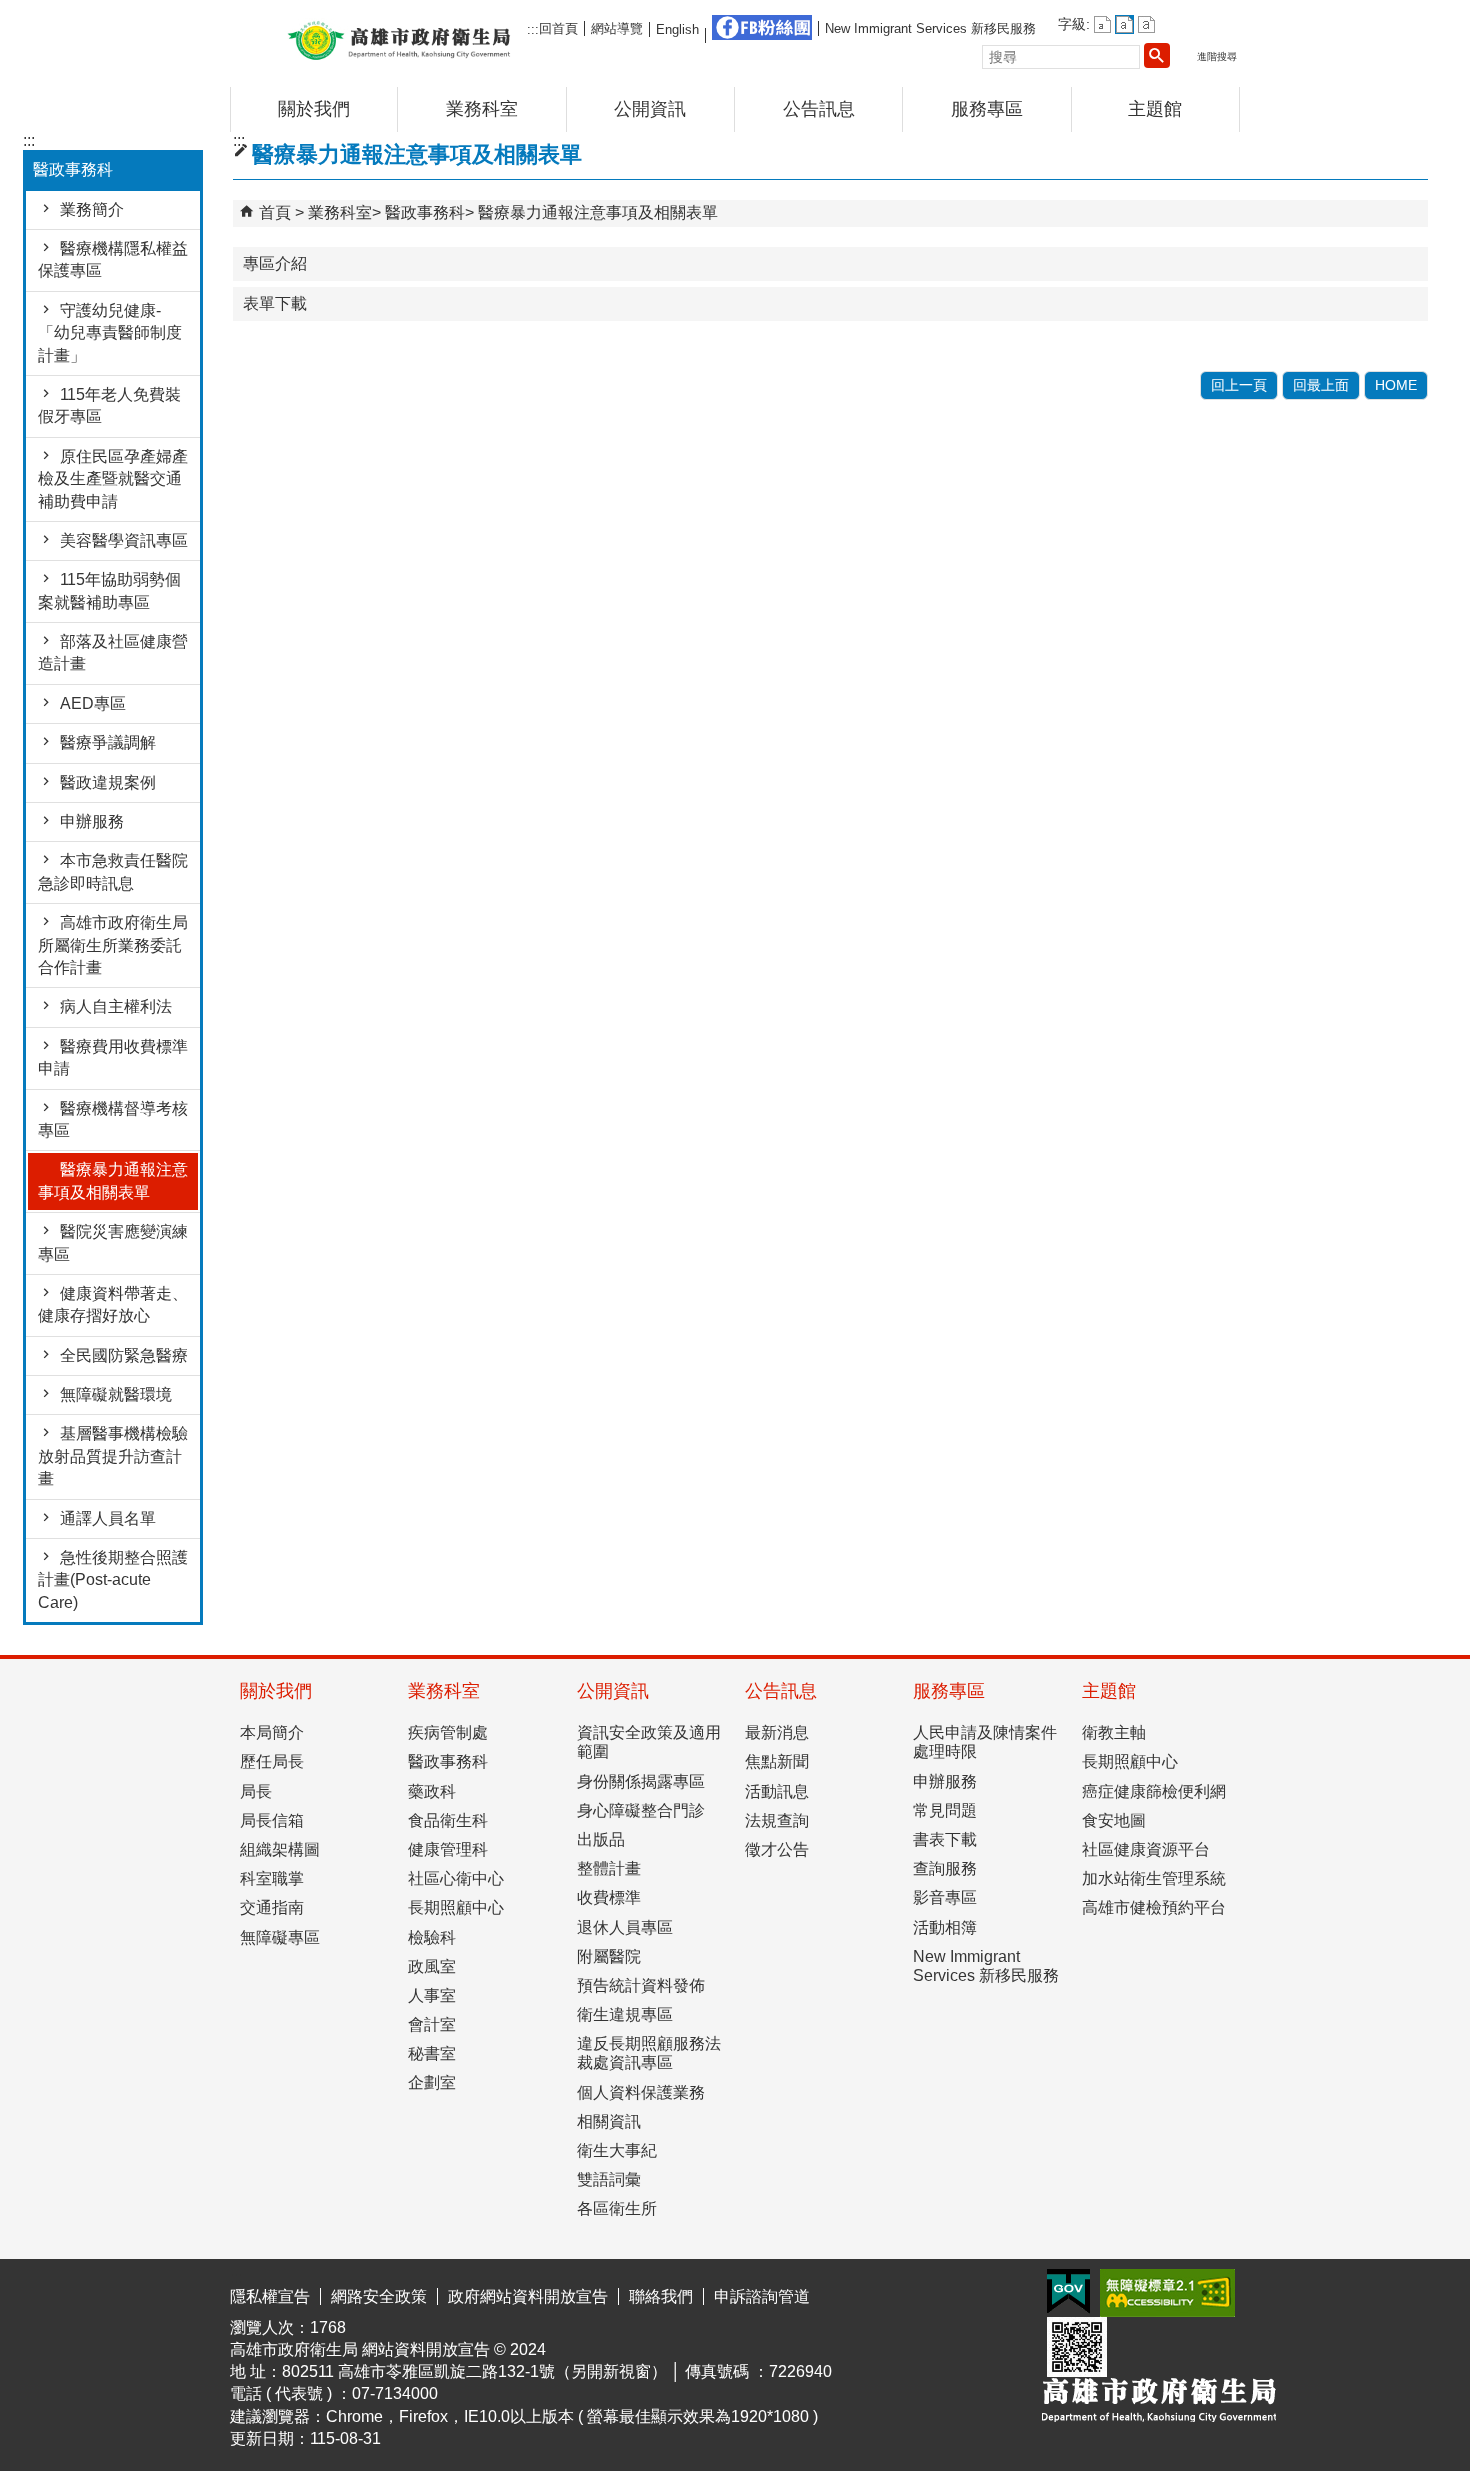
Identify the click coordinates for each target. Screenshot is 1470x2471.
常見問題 (945, 1810)
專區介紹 (275, 263)
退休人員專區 (625, 1927)
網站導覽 (617, 28)
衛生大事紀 (617, 2150)
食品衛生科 (448, 1820)
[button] (1157, 55)
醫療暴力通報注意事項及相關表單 (113, 1180)
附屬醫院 (609, 1956)
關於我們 (314, 109)
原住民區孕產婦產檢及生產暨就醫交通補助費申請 (113, 479)
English (677, 29)
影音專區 (945, 1897)
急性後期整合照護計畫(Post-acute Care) (113, 1580)
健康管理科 (448, 1849)
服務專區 (987, 109)
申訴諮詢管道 (762, 2296)
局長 (256, 1791)
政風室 (432, 1966)
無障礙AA (1167, 2293)
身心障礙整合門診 (641, 1810)
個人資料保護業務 (641, 2092)
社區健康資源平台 (1146, 1849)
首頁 (275, 212)
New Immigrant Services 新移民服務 (930, 28)
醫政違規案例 (108, 782)
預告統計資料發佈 (641, 1985)
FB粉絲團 (762, 27)
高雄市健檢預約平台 (1154, 1907)
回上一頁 (1239, 385)
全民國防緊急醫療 (124, 1355)
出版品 (601, 1839)
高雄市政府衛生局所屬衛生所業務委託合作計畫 (113, 945)
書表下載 (945, 1839)
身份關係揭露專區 (641, 1781)
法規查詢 (777, 1820)
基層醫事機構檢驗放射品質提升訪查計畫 (113, 1456)
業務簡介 (92, 209)
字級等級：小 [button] (1102, 24)
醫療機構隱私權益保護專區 (113, 259)
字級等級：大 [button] (1146, 24)
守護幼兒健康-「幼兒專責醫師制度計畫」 (110, 333)
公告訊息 (819, 109)
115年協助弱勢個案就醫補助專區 (109, 590)
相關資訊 (609, 2121)
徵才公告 (777, 1849)
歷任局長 (272, 1761)
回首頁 (558, 28)
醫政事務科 (425, 212)
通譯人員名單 (108, 1518)
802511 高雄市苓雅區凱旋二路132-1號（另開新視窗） (474, 2371)
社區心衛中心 (456, 1878)
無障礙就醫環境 (116, 1394)
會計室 (432, 2024)
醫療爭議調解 (108, 742)
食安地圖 (1114, 1820)
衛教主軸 (1114, 1732)
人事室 (432, 1995)
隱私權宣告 (270, 2296)
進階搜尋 (1217, 56)
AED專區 (93, 703)
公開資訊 (650, 109)
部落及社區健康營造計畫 (113, 652)
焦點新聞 (777, 1761)
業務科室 (482, 109)
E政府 (1068, 2291)
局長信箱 (272, 1820)
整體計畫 (609, 1868)
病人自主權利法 (116, 1006)
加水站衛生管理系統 (1154, 1878)
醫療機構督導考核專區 (113, 1119)
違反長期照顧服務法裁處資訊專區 (649, 2053)
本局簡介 (272, 1732)
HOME (1396, 385)
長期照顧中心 (456, 1907)
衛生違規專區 (625, 2014)
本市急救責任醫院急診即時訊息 (113, 871)
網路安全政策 (379, 2296)
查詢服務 (945, 1868)
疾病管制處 (448, 1732)
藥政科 (432, 1791)
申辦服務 (92, 821)
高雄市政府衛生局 (399, 38)
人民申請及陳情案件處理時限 (985, 1742)
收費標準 (609, 1897)
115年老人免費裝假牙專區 (109, 405)
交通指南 (272, 1907)
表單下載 (275, 303)
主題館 (1155, 109)
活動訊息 (777, 1791)
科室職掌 (272, 1878)
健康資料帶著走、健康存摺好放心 (113, 1304)
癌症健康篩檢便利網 (1154, 1791)
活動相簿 (945, 1927)
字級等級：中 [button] (1124, 24)
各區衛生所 (617, 2208)
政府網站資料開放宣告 (528, 2296)
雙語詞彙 (609, 2179)
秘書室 (432, 2053)
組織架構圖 (280, 1849)
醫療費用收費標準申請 (113, 1057)
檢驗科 (432, 1937)
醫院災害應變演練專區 (113, 1242)
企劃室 (432, 2082)
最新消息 (777, 1732)
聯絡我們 (661, 2296)
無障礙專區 (280, 1937)
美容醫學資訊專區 (124, 540)
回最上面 (1321, 385)
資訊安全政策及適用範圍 (649, 1742)
